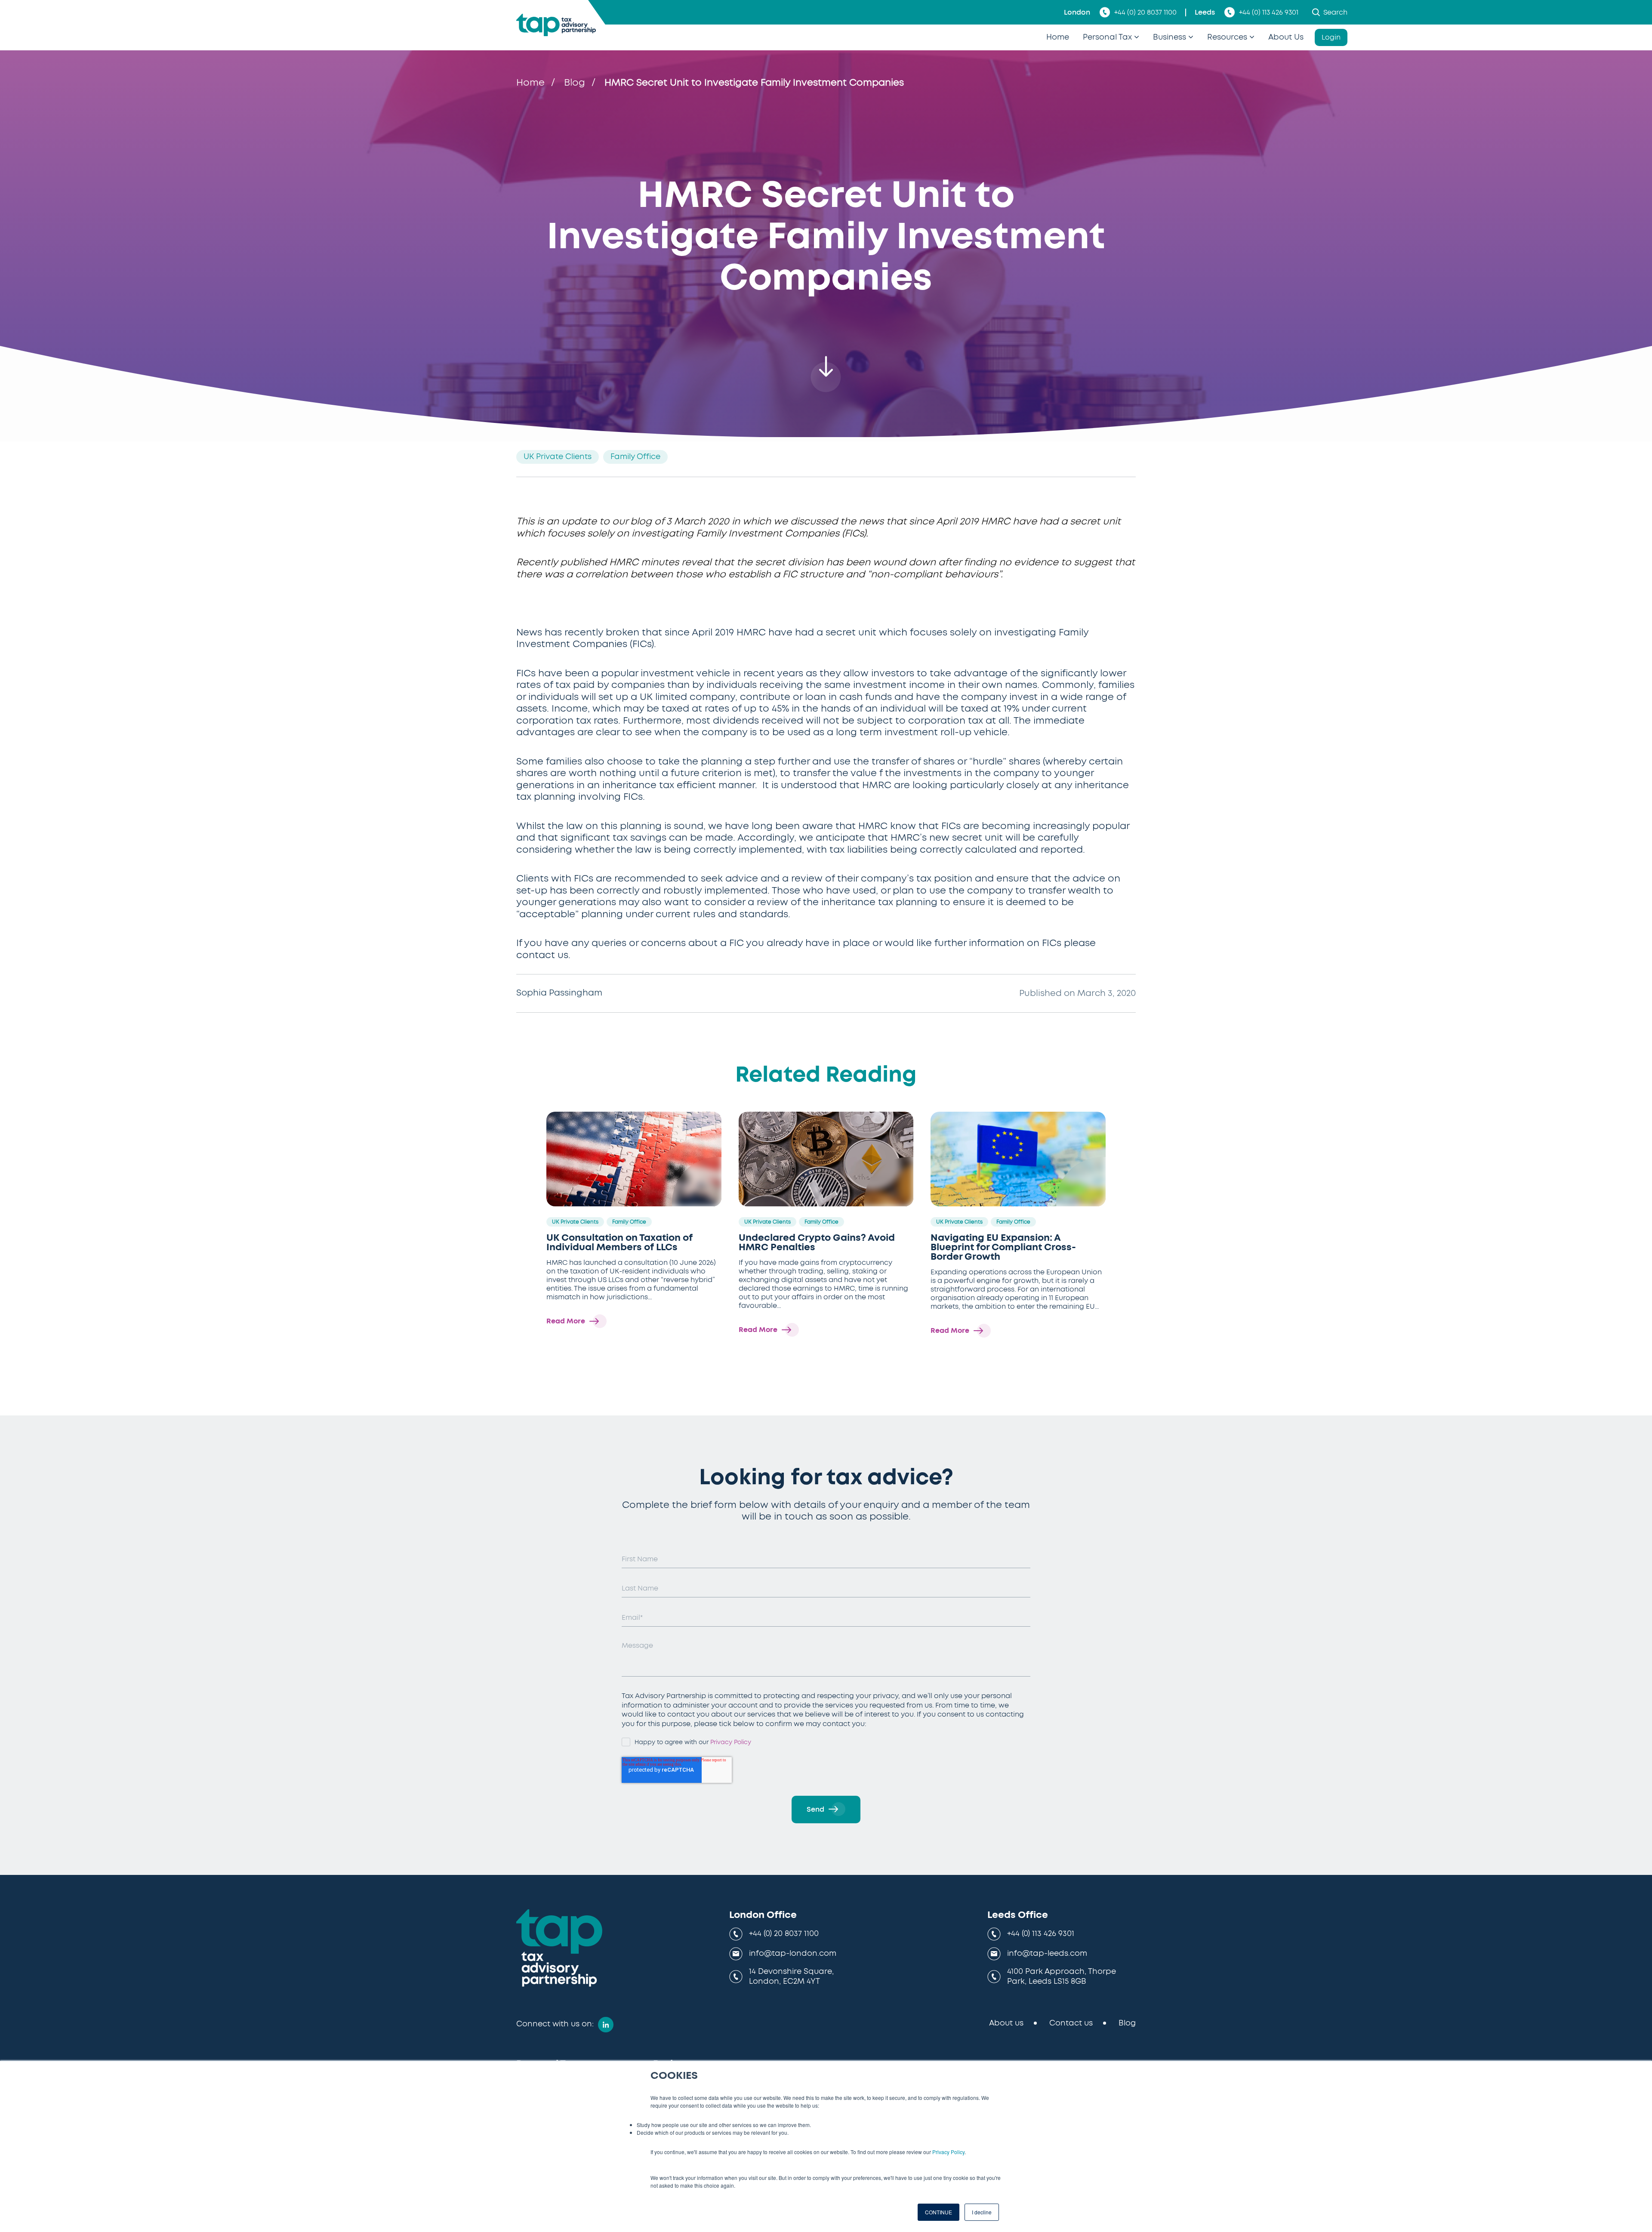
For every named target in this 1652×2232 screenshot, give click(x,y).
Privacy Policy (948, 2152)
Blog (575, 83)
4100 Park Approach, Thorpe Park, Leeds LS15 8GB (1062, 1977)
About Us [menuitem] (1286, 37)
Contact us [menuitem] (1071, 2023)
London (1077, 12)
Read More (566, 1321)
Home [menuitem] (1058, 37)
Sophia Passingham (559, 993)
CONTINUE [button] (938, 2212)
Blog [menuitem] (1127, 2023)
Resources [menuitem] (1227, 37)
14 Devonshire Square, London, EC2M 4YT (791, 1977)
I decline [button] (982, 2212)
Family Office (635, 457)
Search (1335, 12)
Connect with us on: (555, 2024)
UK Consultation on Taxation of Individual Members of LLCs (619, 1242)
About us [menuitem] (1006, 2023)
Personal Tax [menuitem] (1107, 37)
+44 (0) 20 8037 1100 (1145, 12)
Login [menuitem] (1331, 37)
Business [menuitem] (1170, 37)
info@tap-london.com (793, 1954)
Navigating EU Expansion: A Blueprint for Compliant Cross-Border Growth (1003, 1247)
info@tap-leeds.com (1047, 1954)
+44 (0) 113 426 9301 (1269, 12)
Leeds (1205, 12)
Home (530, 83)
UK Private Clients (558, 457)
